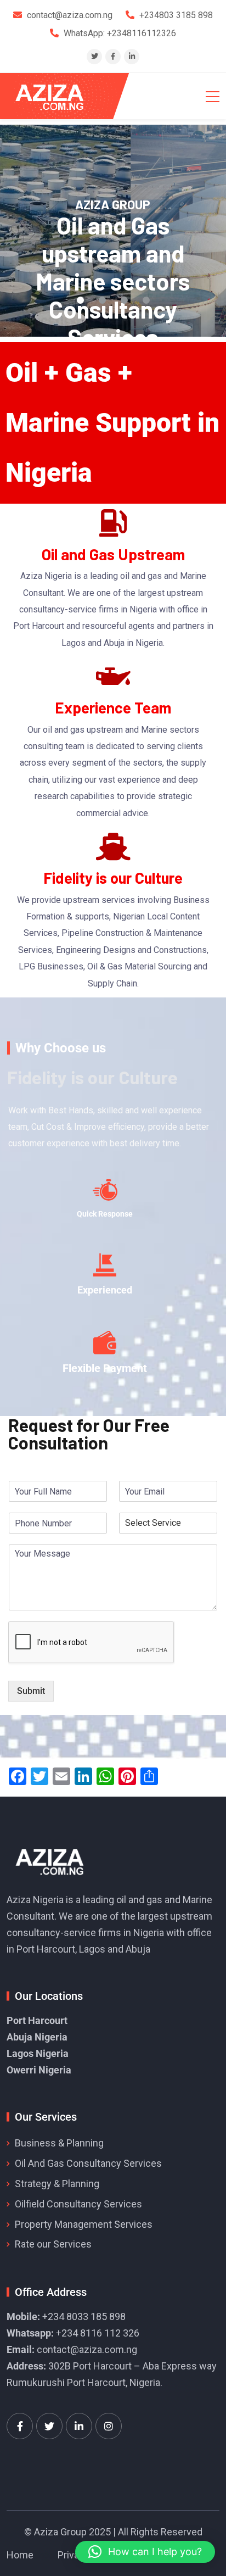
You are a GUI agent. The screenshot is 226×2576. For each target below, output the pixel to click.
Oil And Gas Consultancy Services (88, 2163)
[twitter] (95, 56)
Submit (31, 1691)
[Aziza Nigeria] (57, 96)
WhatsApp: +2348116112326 (120, 33)
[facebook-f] (113, 56)
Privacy (74, 2555)
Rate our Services (53, 2244)
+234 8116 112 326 (98, 2333)
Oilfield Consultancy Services (78, 2204)
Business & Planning (59, 2143)
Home (20, 2555)
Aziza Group (60, 2532)
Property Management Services (84, 2224)
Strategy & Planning (57, 2184)
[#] (20, 2426)
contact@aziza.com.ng (87, 2349)
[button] (145, 2552)
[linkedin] (132, 56)
